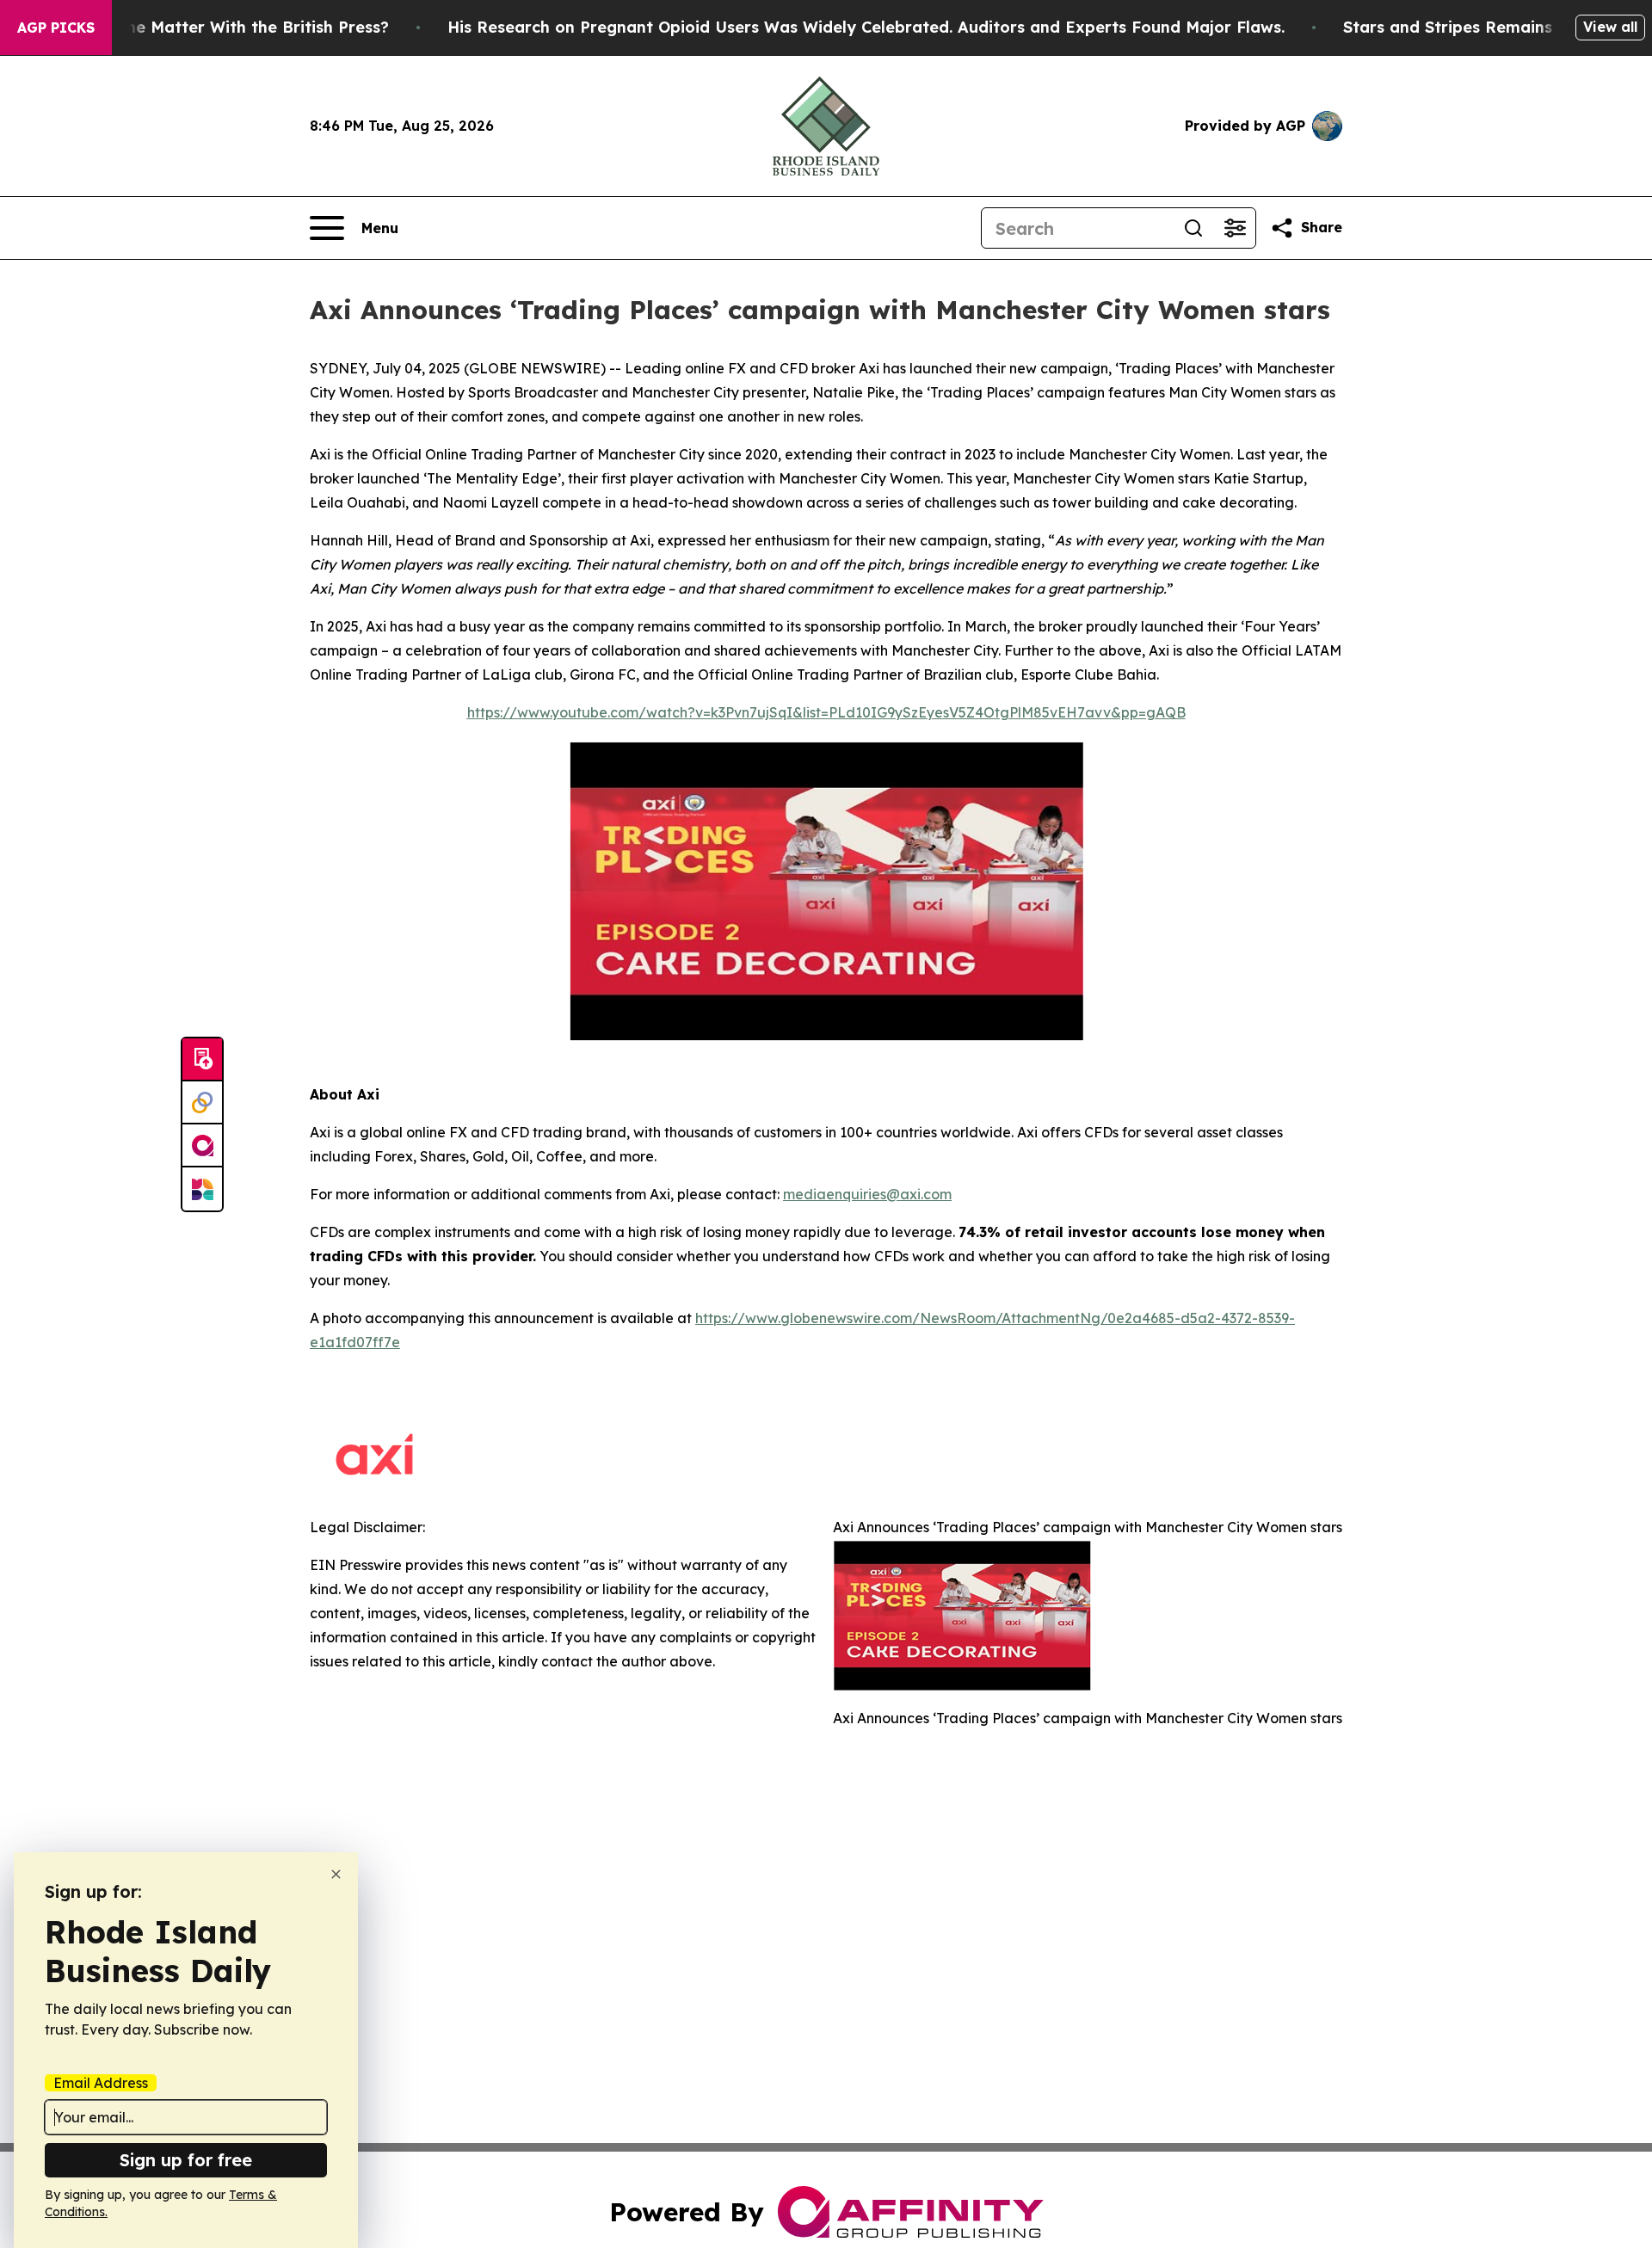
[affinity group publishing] (202, 1146)
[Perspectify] (202, 1103)
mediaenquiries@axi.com (867, 1194)
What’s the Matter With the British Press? (225, 27)
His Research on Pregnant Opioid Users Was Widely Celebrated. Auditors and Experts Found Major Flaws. (866, 27)
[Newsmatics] (202, 1189)
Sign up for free (186, 2160)
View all (1610, 27)
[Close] (336, 1874)
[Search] (1193, 228)
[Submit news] (202, 1060)
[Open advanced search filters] (1235, 228)
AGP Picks (56, 28)
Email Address (101, 2083)
